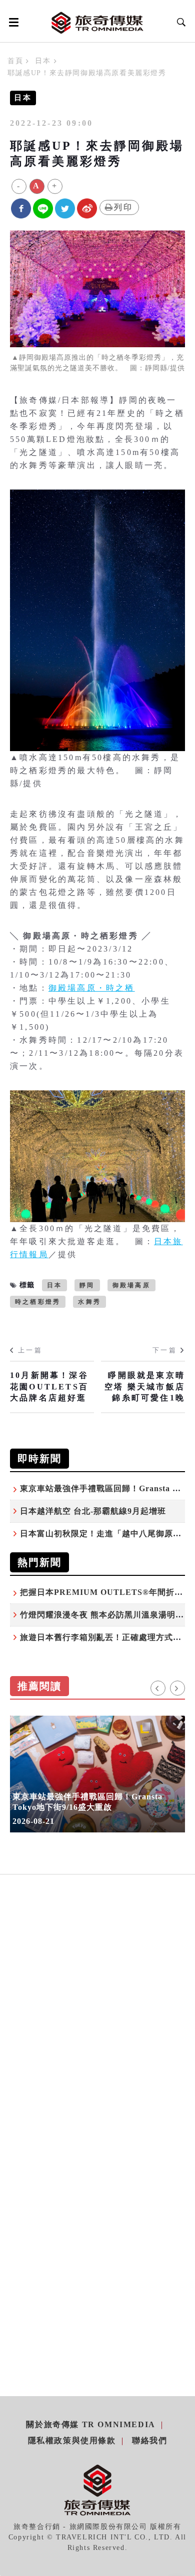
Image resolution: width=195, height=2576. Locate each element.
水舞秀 (89, 1302)
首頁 (15, 61)
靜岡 (87, 1285)
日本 (43, 61)
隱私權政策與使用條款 (72, 2440)
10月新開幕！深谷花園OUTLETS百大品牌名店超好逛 (49, 1386)
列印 (123, 207)
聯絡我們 (149, 2440)
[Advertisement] (97, 2028)
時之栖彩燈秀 (38, 1302)
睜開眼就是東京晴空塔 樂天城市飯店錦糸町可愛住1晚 (145, 1386)
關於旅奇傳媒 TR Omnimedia (90, 2424)
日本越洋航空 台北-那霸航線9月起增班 (93, 1511)
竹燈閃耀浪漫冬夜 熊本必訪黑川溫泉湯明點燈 (106, 1615)
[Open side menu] (12, 22)
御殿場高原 (131, 1285)
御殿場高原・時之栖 (92, 988)
